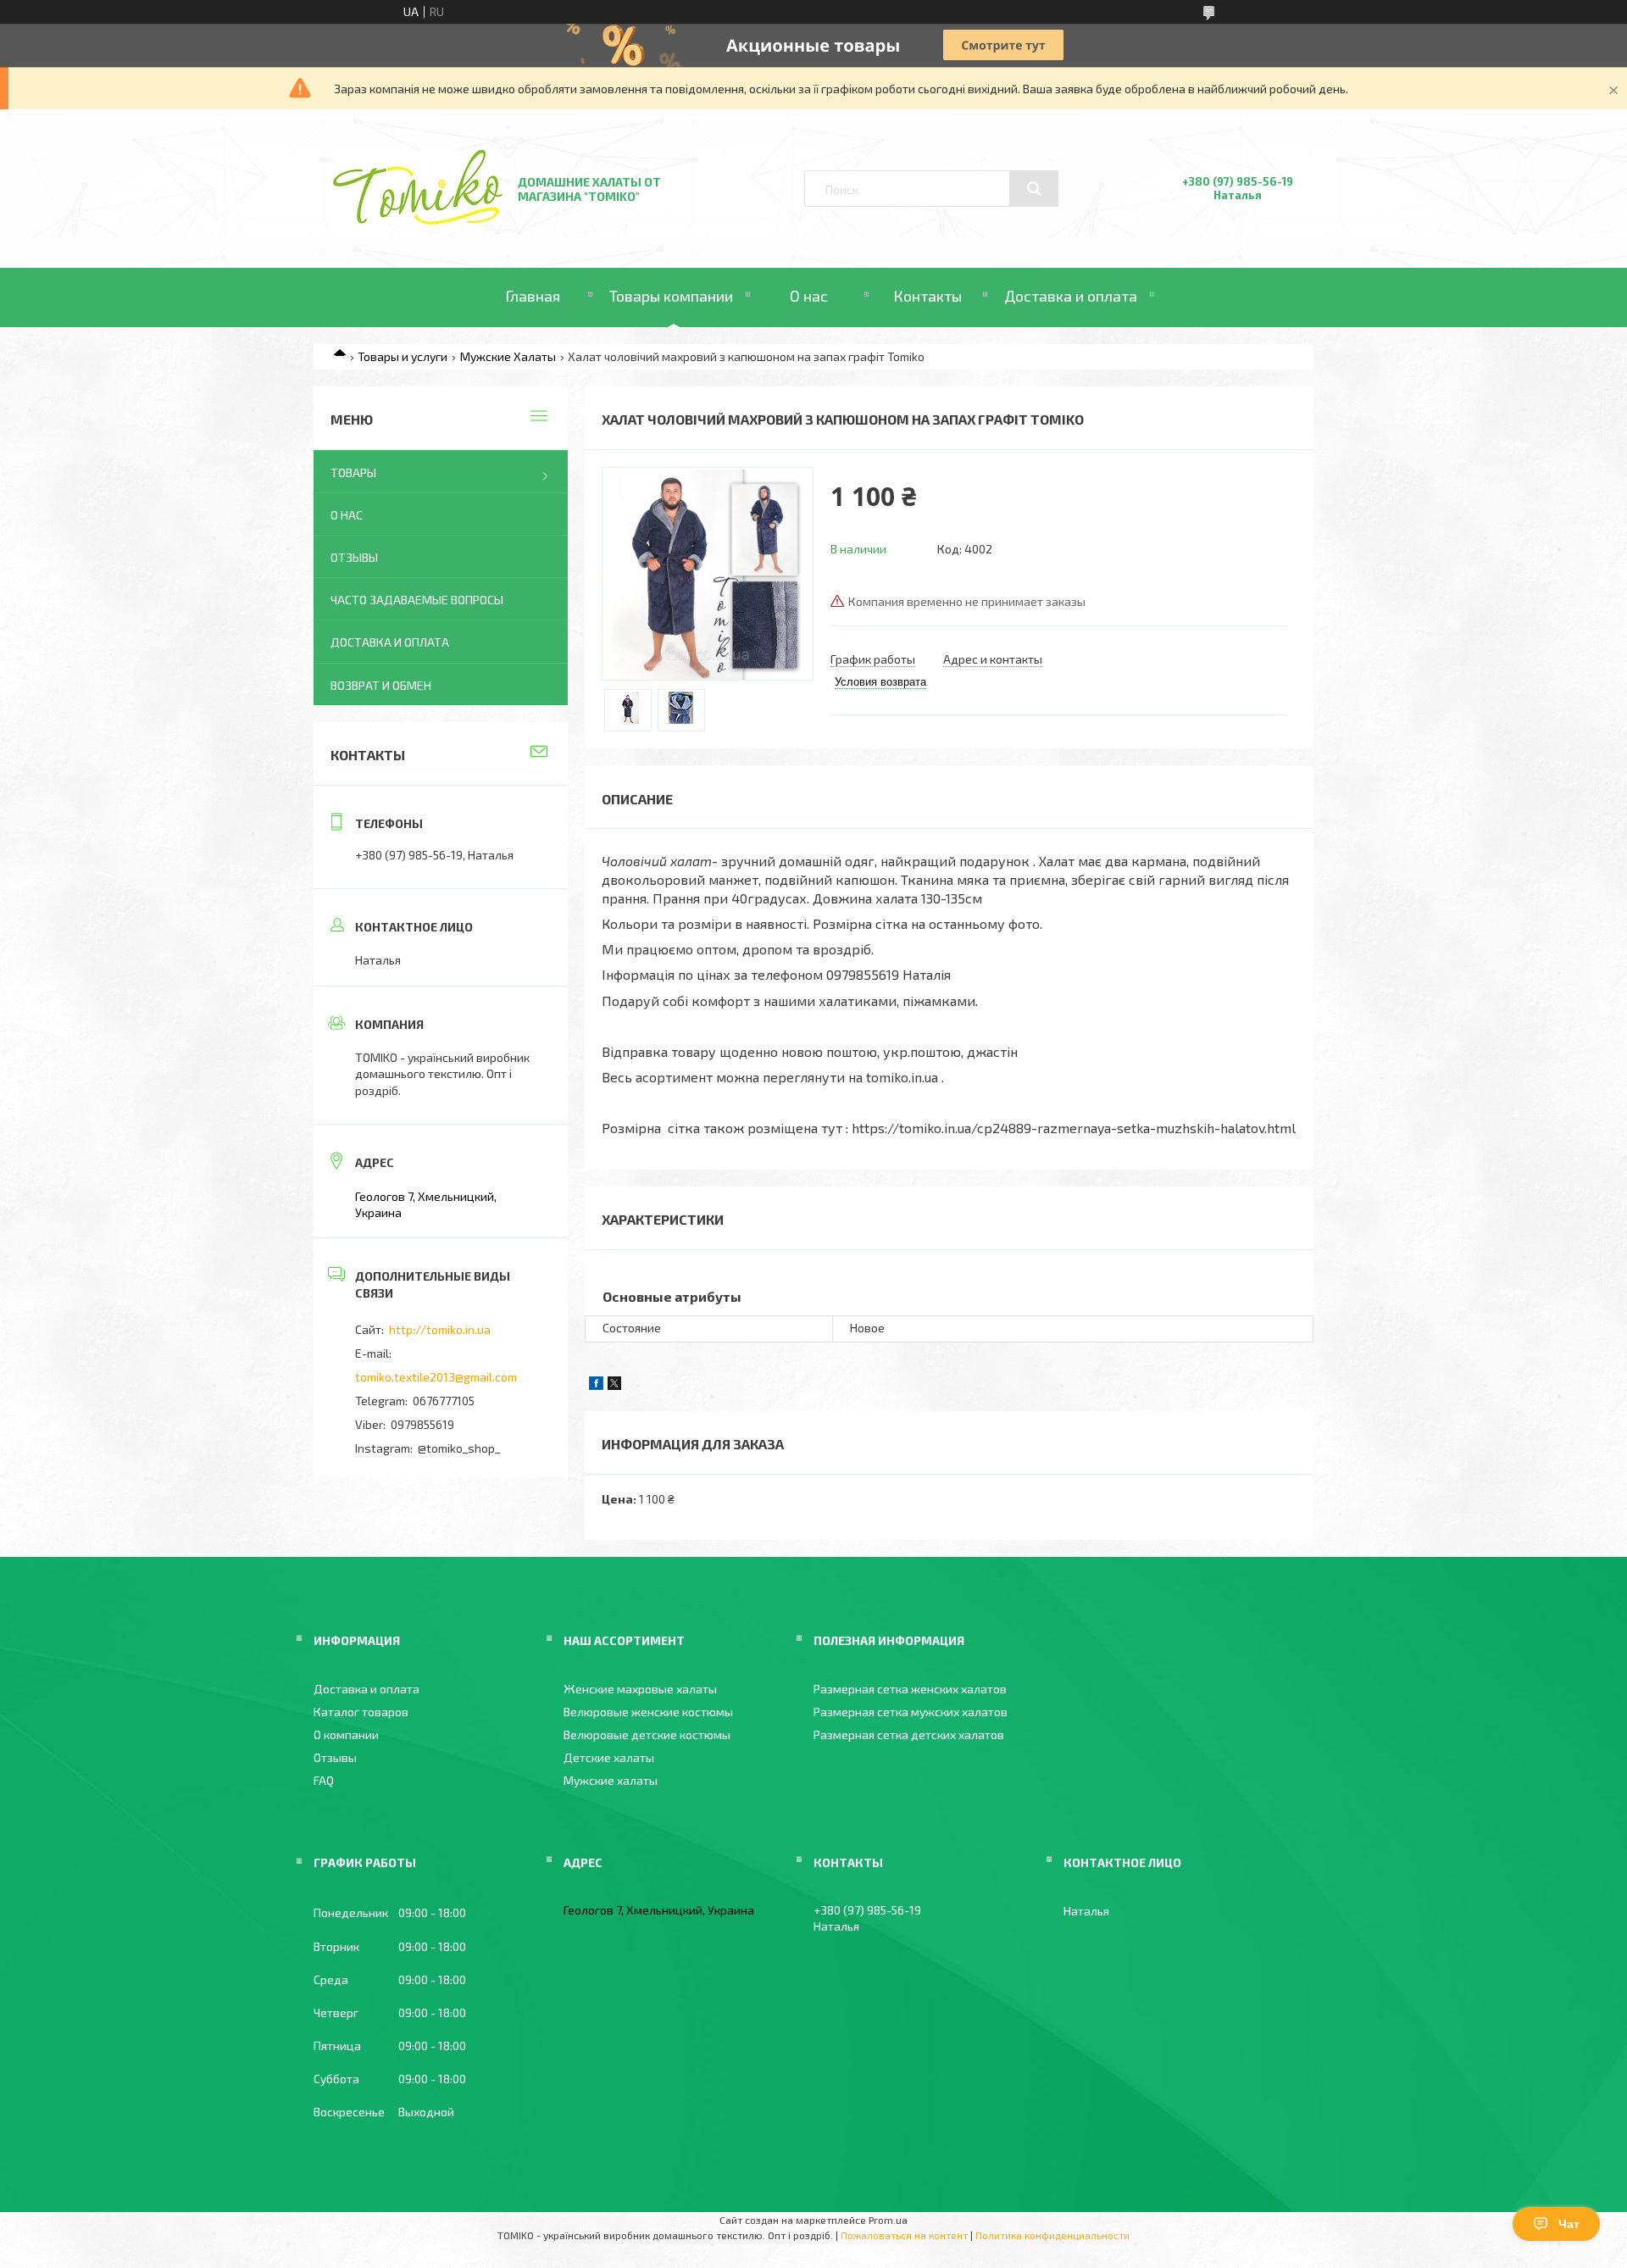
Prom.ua (888, 2220)
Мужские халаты (611, 1780)
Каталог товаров (361, 1712)
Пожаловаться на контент (904, 2235)
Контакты (927, 296)
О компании (346, 1734)
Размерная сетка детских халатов (909, 1734)
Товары (353, 472)
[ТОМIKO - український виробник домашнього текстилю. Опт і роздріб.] (418, 220)
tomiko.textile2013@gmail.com (436, 1377)
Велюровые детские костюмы (647, 1734)
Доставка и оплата (1071, 296)
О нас (809, 296)
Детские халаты (609, 1757)
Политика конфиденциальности (1052, 2235)
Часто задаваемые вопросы (417, 600)
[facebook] (596, 1385)
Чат (1569, 2224)
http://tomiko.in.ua (440, 1329)
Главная (533, 296)
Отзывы (354, 557)
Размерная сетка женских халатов (910, 1689)
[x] (614, 1385)
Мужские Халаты (508, 356)
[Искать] (1034, 189)
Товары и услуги (403, 356)
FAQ (324, 1780)
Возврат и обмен (381, 685)
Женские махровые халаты (640, 1689)
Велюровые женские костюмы (648, 1712)
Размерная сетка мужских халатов (911, 1712)
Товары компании (671, 296)
